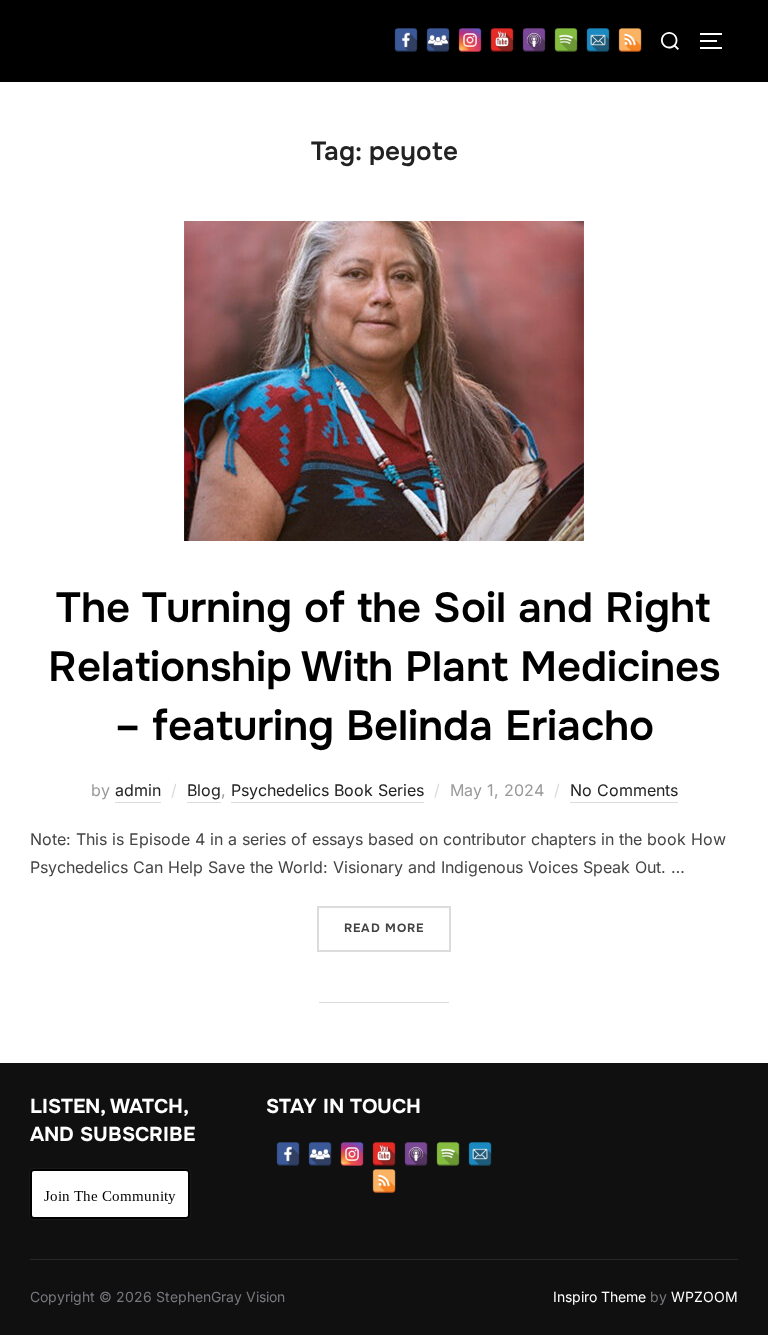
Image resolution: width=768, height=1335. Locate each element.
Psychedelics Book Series (327, 790)
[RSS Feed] (630, 40)
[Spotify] (566, 40)
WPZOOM (704, 1296)
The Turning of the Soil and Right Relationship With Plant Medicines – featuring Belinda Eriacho (384, 667)
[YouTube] (502, 40)
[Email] (598, 40)
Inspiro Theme (599, 1296)
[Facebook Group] (438, 40)
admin (138, 790)
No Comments (624, 790)
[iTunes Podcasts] (534, 40)
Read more (397, 927)
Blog (204, 790)
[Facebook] (406, 40)
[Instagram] (470, 40)
